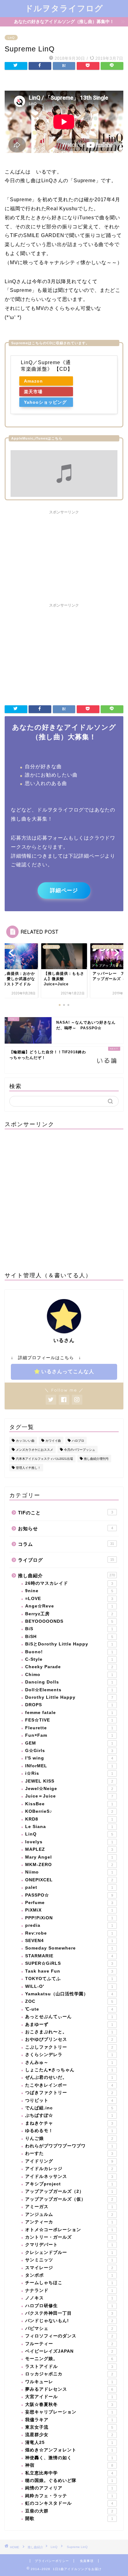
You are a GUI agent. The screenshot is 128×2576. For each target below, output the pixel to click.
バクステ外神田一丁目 (69, 2313)
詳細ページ (64, 890)
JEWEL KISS (69, 1781)
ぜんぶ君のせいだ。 (69, 2077)
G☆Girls (69, 1751)
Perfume (69, 1903)
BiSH (69, 1637)
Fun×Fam (69, 1735)
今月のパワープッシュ (80, 1450)
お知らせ (66, 1528)
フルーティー (69, 2344)
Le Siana (69, 1827)
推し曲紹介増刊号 (96, 1459)
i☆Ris (69, 1773)
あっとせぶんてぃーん (69, 2017)
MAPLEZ (69, 1849)
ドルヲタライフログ (64, 8)
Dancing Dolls (69, 1682)
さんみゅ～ (69, 2062)
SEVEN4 (69, 1941)
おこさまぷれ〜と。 (69, 2032)
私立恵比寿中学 (69, 2473)
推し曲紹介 (66, 1576)
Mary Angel (69, 1857)
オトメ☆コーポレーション (69, 2230)
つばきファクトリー (69, 2093)
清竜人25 (69, 2443)
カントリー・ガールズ (69, 2237)
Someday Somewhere (69, 1948)
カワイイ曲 (53, 1441)
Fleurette (69, 1728)
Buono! (69, 1652)
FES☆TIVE (69, 1720)
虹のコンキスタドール (69, 2503)
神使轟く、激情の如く (69, 2458)
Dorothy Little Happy (69, 1697)
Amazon (33, 381)
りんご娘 (69, 2138)
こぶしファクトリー (69, 2047)
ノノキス (69, 2298)
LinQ (11, 38)
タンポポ (69, 2275)
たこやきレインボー (69, 2085)
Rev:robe (69, 1933)
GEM (69, 1743)
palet (69, 1887)
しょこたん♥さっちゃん (69, 2070)
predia (69, 1925)
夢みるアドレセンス (69, 2389)
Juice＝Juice (69, 1796)
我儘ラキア (69, 2420)
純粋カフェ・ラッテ (69, 2496)
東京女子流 (69, 2427)
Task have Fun (69, 1971)
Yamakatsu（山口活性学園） (69, 1994)
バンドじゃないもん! (69, 2321)
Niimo (69, 1872)
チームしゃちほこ (69, 2283)
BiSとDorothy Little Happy (69, 1644)
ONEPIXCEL (69, 1880)
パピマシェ (69, 2328)
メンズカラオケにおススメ (34, 1450)
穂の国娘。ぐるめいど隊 (69, 2481)
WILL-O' (69, 1986)
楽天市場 (33, 392)
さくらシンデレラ (69, 2055)
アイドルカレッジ (69, 2169)
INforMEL (69, 1766)
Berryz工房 (69, 1614)
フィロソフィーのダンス (69, 2336)
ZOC (69, 2001)
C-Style (69, 1659)
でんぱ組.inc (69, 2108)
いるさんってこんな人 (68, 1371)
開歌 (69, 2519)
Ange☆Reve (69, 1606)
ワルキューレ (69, 2382)
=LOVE (69, 1599)
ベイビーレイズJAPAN (69, 2351)
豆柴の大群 (69, 2511)
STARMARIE (69, 1956)
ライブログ (66, 1560)
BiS (69, 1629)
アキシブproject (69, 2184)
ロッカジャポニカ (69, 2374)
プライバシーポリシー (52, 2561)
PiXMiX (69, 1910)
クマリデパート (69, 2245)
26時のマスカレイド (69, 1583)
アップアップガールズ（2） (69, 2191)
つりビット (69, 2100)
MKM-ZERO (69, 1865)
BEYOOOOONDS (69, 1621)
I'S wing (69, 1758)
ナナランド (69, 2290)
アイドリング (69, 2161)
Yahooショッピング (45, 402)
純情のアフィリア (69, 2488)
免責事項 (87, 2561)
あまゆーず (69, 2024)
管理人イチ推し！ (28, 1468)
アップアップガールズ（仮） (69, 2199)
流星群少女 (69, 2435)
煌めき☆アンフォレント (69, 2450)
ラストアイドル (69, 2366)
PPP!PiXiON (69, 1918)
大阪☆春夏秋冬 (69, 2405)
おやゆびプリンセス (69, 2039)
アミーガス (69, 2207)
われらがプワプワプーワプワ (69, 2146)
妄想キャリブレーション (69, 2412)
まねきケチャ (69, 2123)
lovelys (69, 1842)
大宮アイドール (69, 2397)
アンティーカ (69, 2222)
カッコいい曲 (25, 1441)
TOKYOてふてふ (69, 1979)
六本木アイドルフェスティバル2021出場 (44, 1459)
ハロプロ (78, 1441)
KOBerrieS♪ (69, 1811)
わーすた (69, 2153)
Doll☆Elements (69, 1690)
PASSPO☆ (69, 1895)
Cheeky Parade (69, 1667)
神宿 (69, 2465)
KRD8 (69, 1819)
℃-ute (69, 2009)
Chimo (69, 1675)
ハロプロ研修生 (69, 2306)
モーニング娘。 (69, 2359)
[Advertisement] (64, 556)
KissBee (69, 1804)
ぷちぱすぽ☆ (69, 2115)
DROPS (69, 1705)
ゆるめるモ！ (69, 2131)
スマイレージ (69, 2268)
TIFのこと (66, 1513)
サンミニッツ (69, 2260)
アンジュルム (69, 2214)
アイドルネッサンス (69, 2176)
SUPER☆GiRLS (69, 1963)
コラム (66, 1544)
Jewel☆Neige (69, 1789)
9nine (69, 1591)
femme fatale (69, 1713)
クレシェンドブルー (69, 2252)
